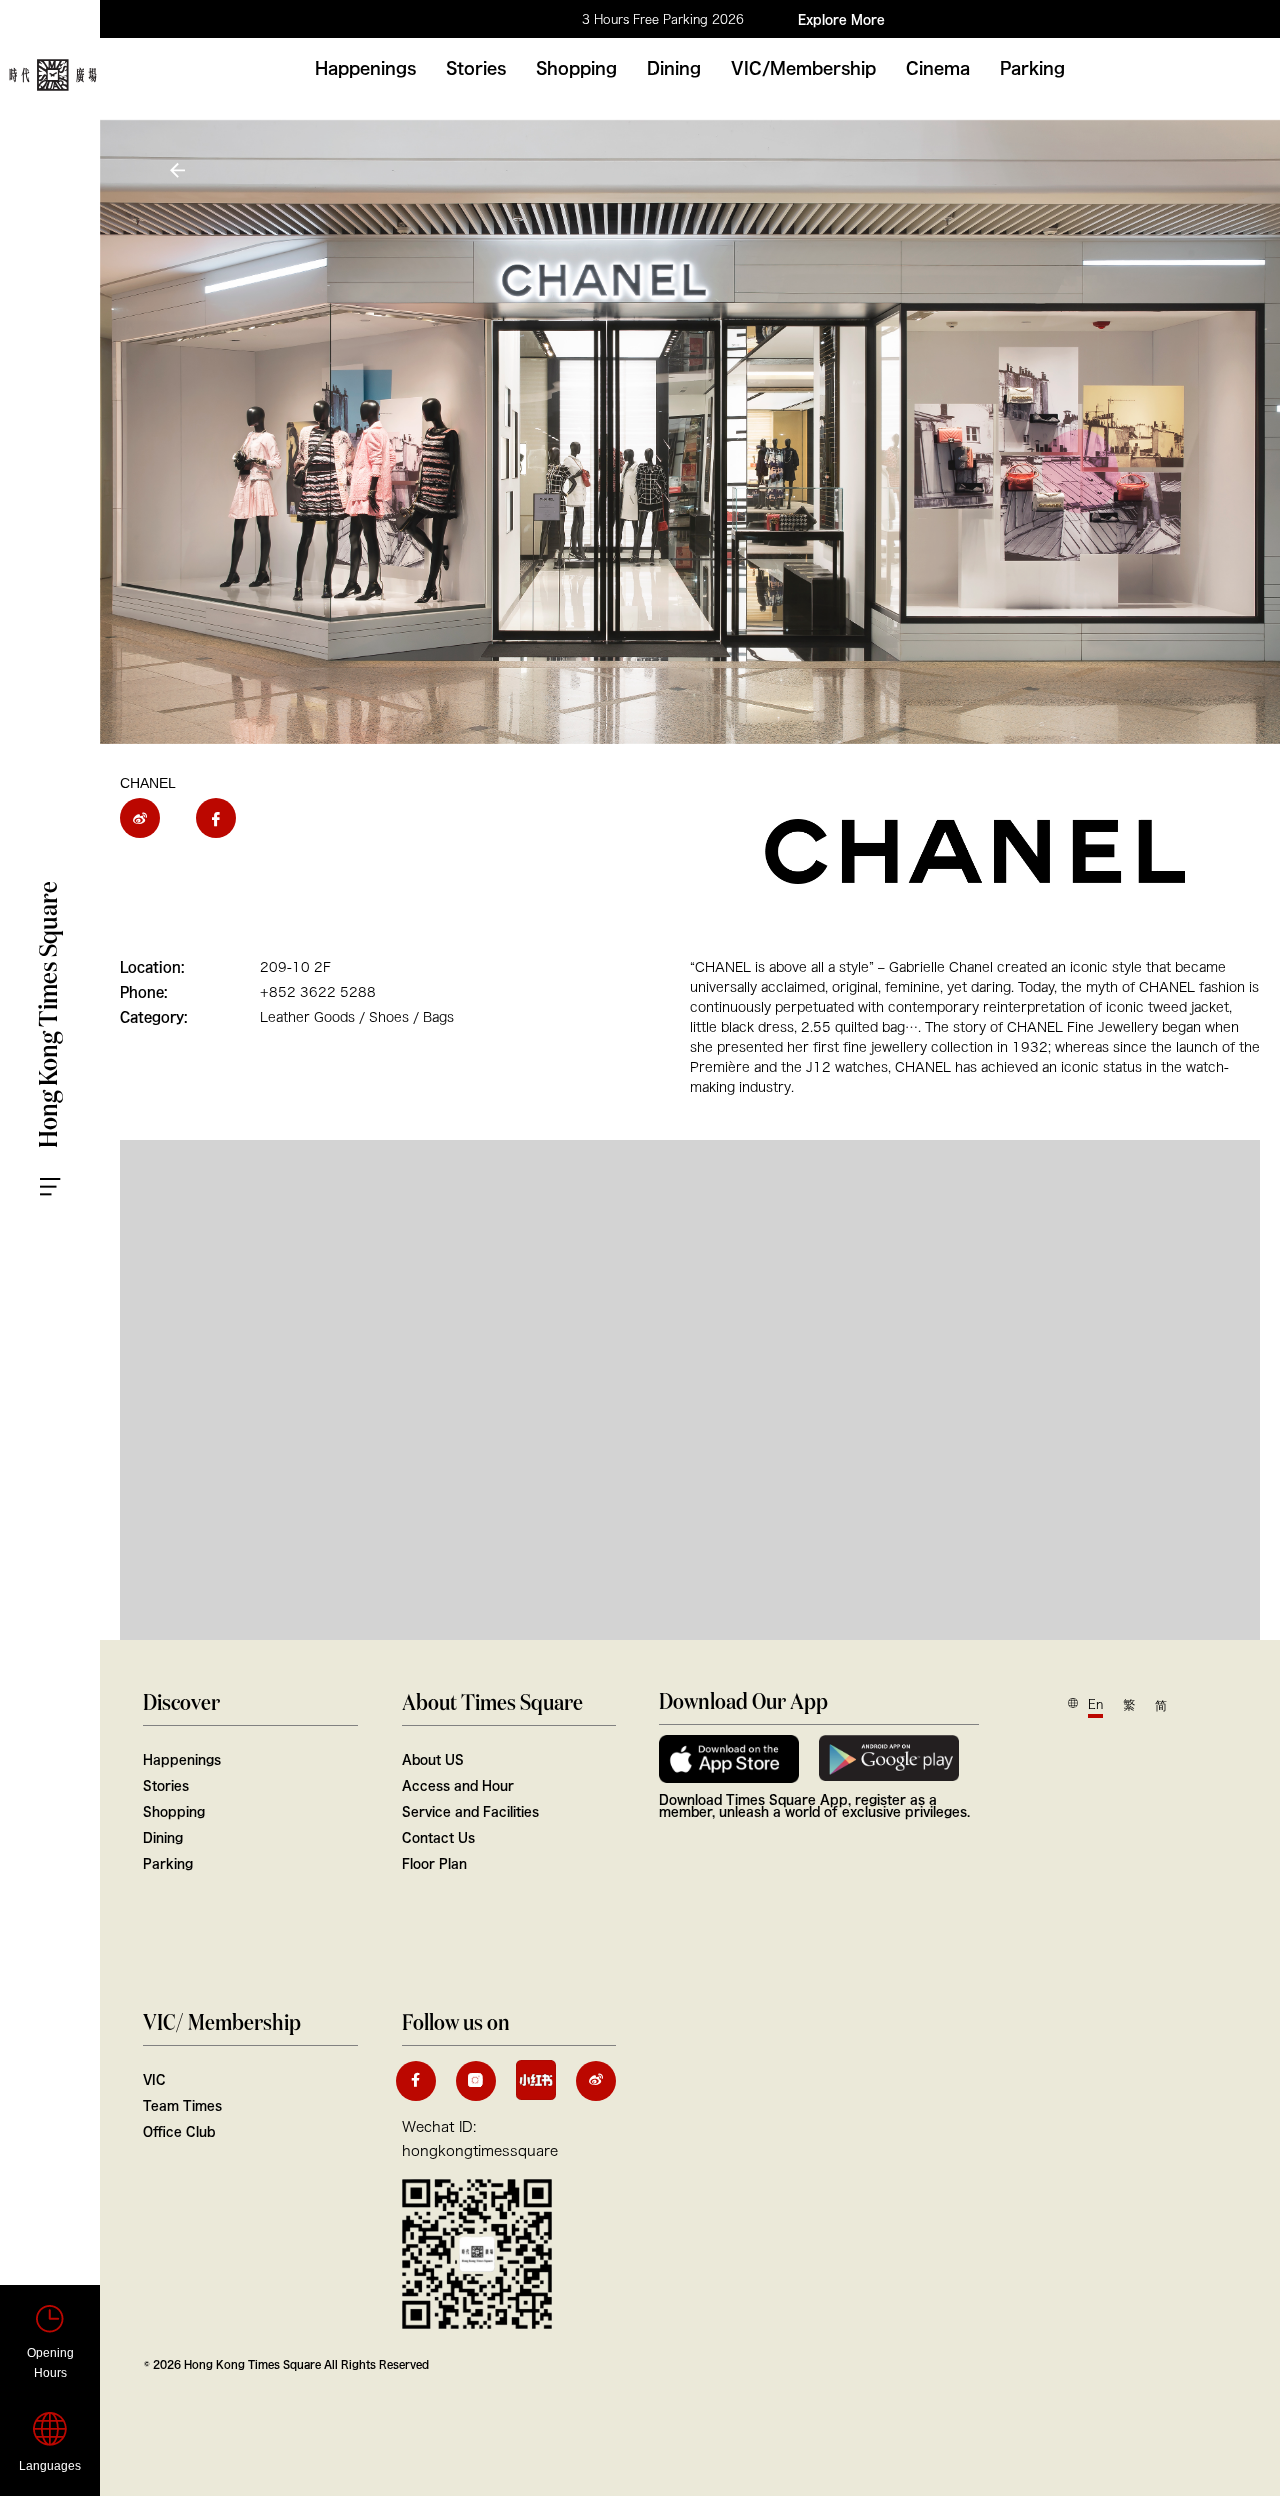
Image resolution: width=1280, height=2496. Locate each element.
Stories (476, 68)
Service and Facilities (470, 1811)
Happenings (365, 68)
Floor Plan (434, 1863)
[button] (180, 170)
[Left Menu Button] (70, 1168)
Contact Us (438, 1837)
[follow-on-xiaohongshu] (536, 2080)
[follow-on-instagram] (476, 2081)
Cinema (938, 68)
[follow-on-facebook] (416, 2081)
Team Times (182, 2105)
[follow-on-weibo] (596, 2081)
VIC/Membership (803, 68)
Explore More (841, 19)
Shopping (576, 68)
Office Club (179, 2131)
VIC (154, 2079)
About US (433, 1759)
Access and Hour (458, 1785)
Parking (1032, 68)
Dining (674, 68)
